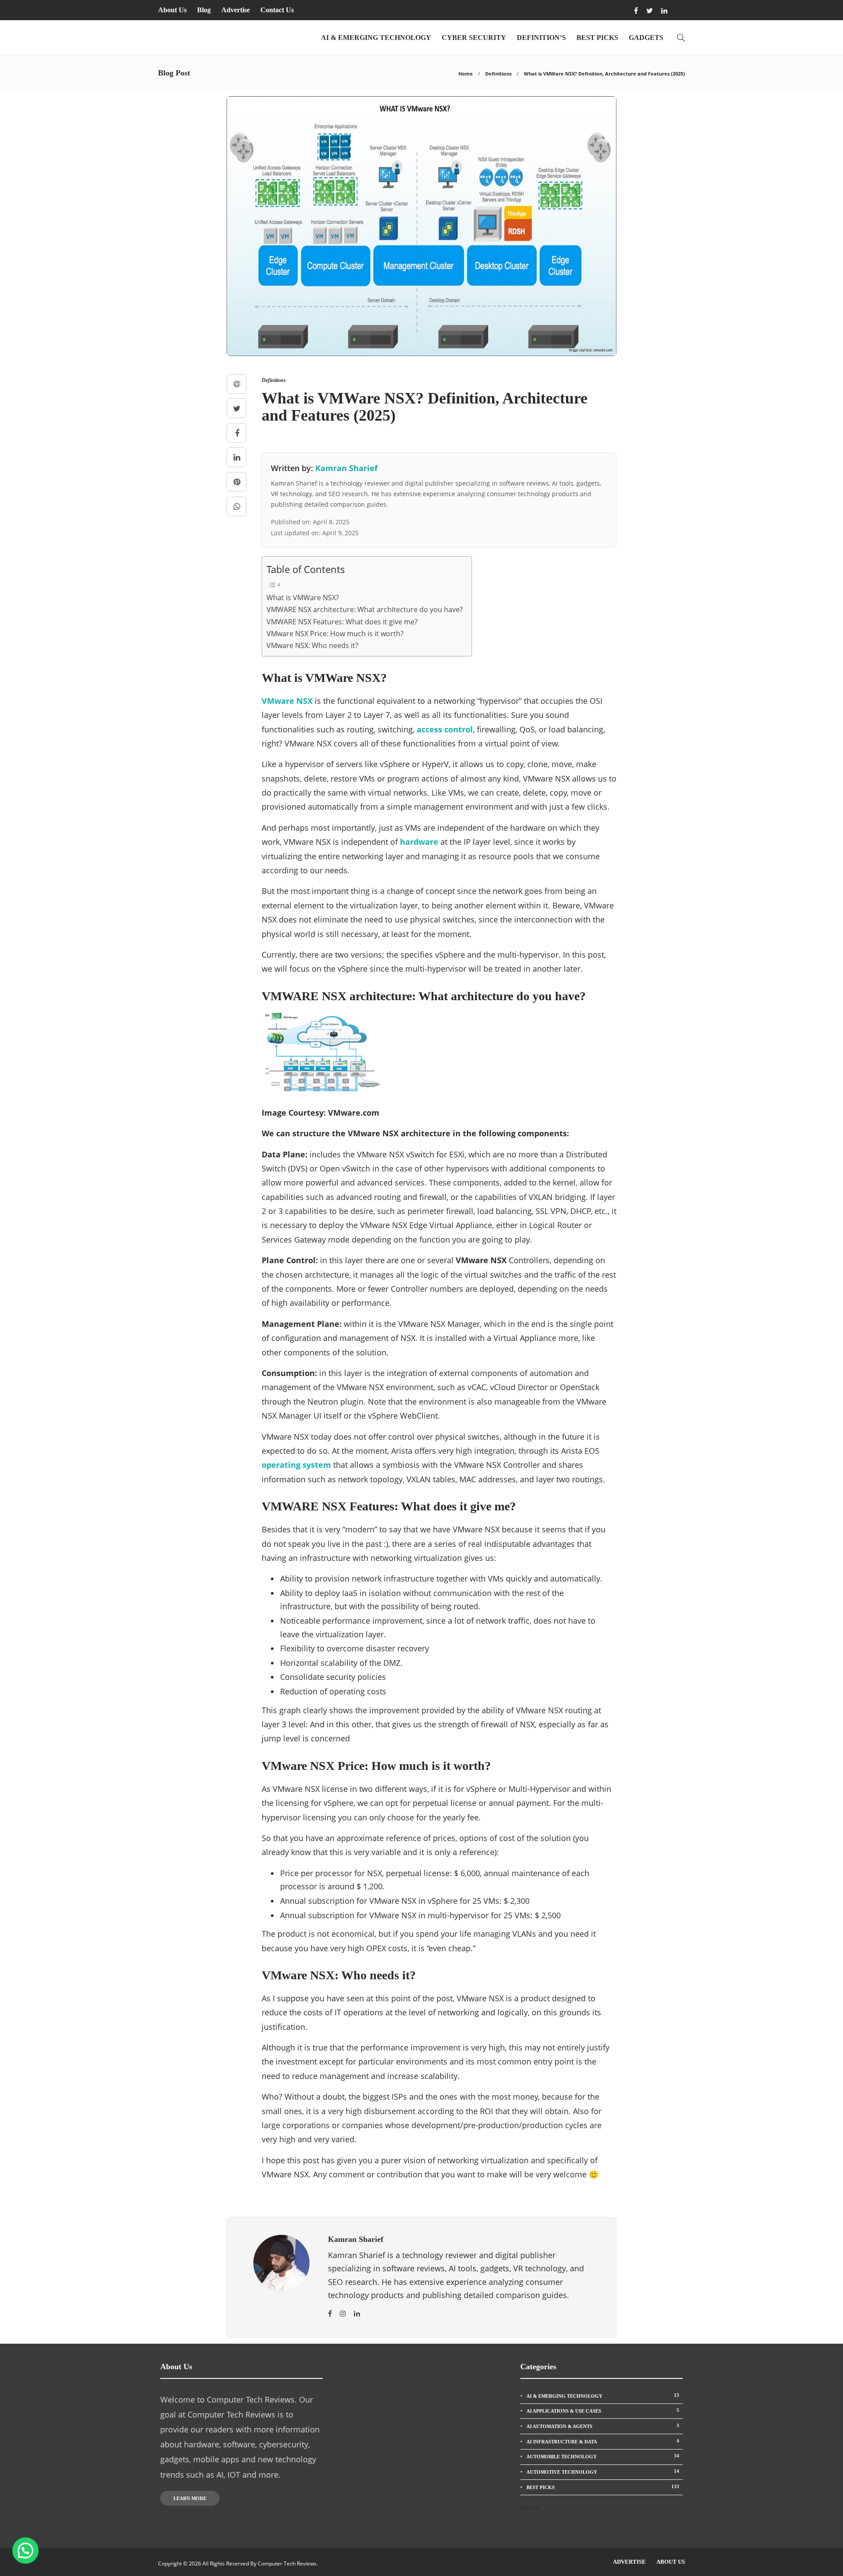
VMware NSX (287, 701)
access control (445, 729)
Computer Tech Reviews (287, 2563)
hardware (419, 842)
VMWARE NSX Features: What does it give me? (342, 622)
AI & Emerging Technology (376, 38)
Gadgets (646, 38)
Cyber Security (474, 38)
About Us (172, 10)
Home (466, 74)
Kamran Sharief (346, 468)
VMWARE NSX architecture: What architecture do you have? (365, 609)
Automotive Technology (603, 2472)
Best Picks (597, 38)
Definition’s (541, 38)
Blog (204, 10)
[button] (25, 2551)
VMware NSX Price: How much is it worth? (335, 634)
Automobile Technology (603, 2456)
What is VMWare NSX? (303, 598)
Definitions (498, 74)
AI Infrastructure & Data (603, 2441)
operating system (296, 1465)
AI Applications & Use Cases (603, 2410)
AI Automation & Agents (603, 2426)
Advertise (236, 10)
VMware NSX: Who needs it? (312, 645)
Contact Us (277, 10)
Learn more (190, 2498)
